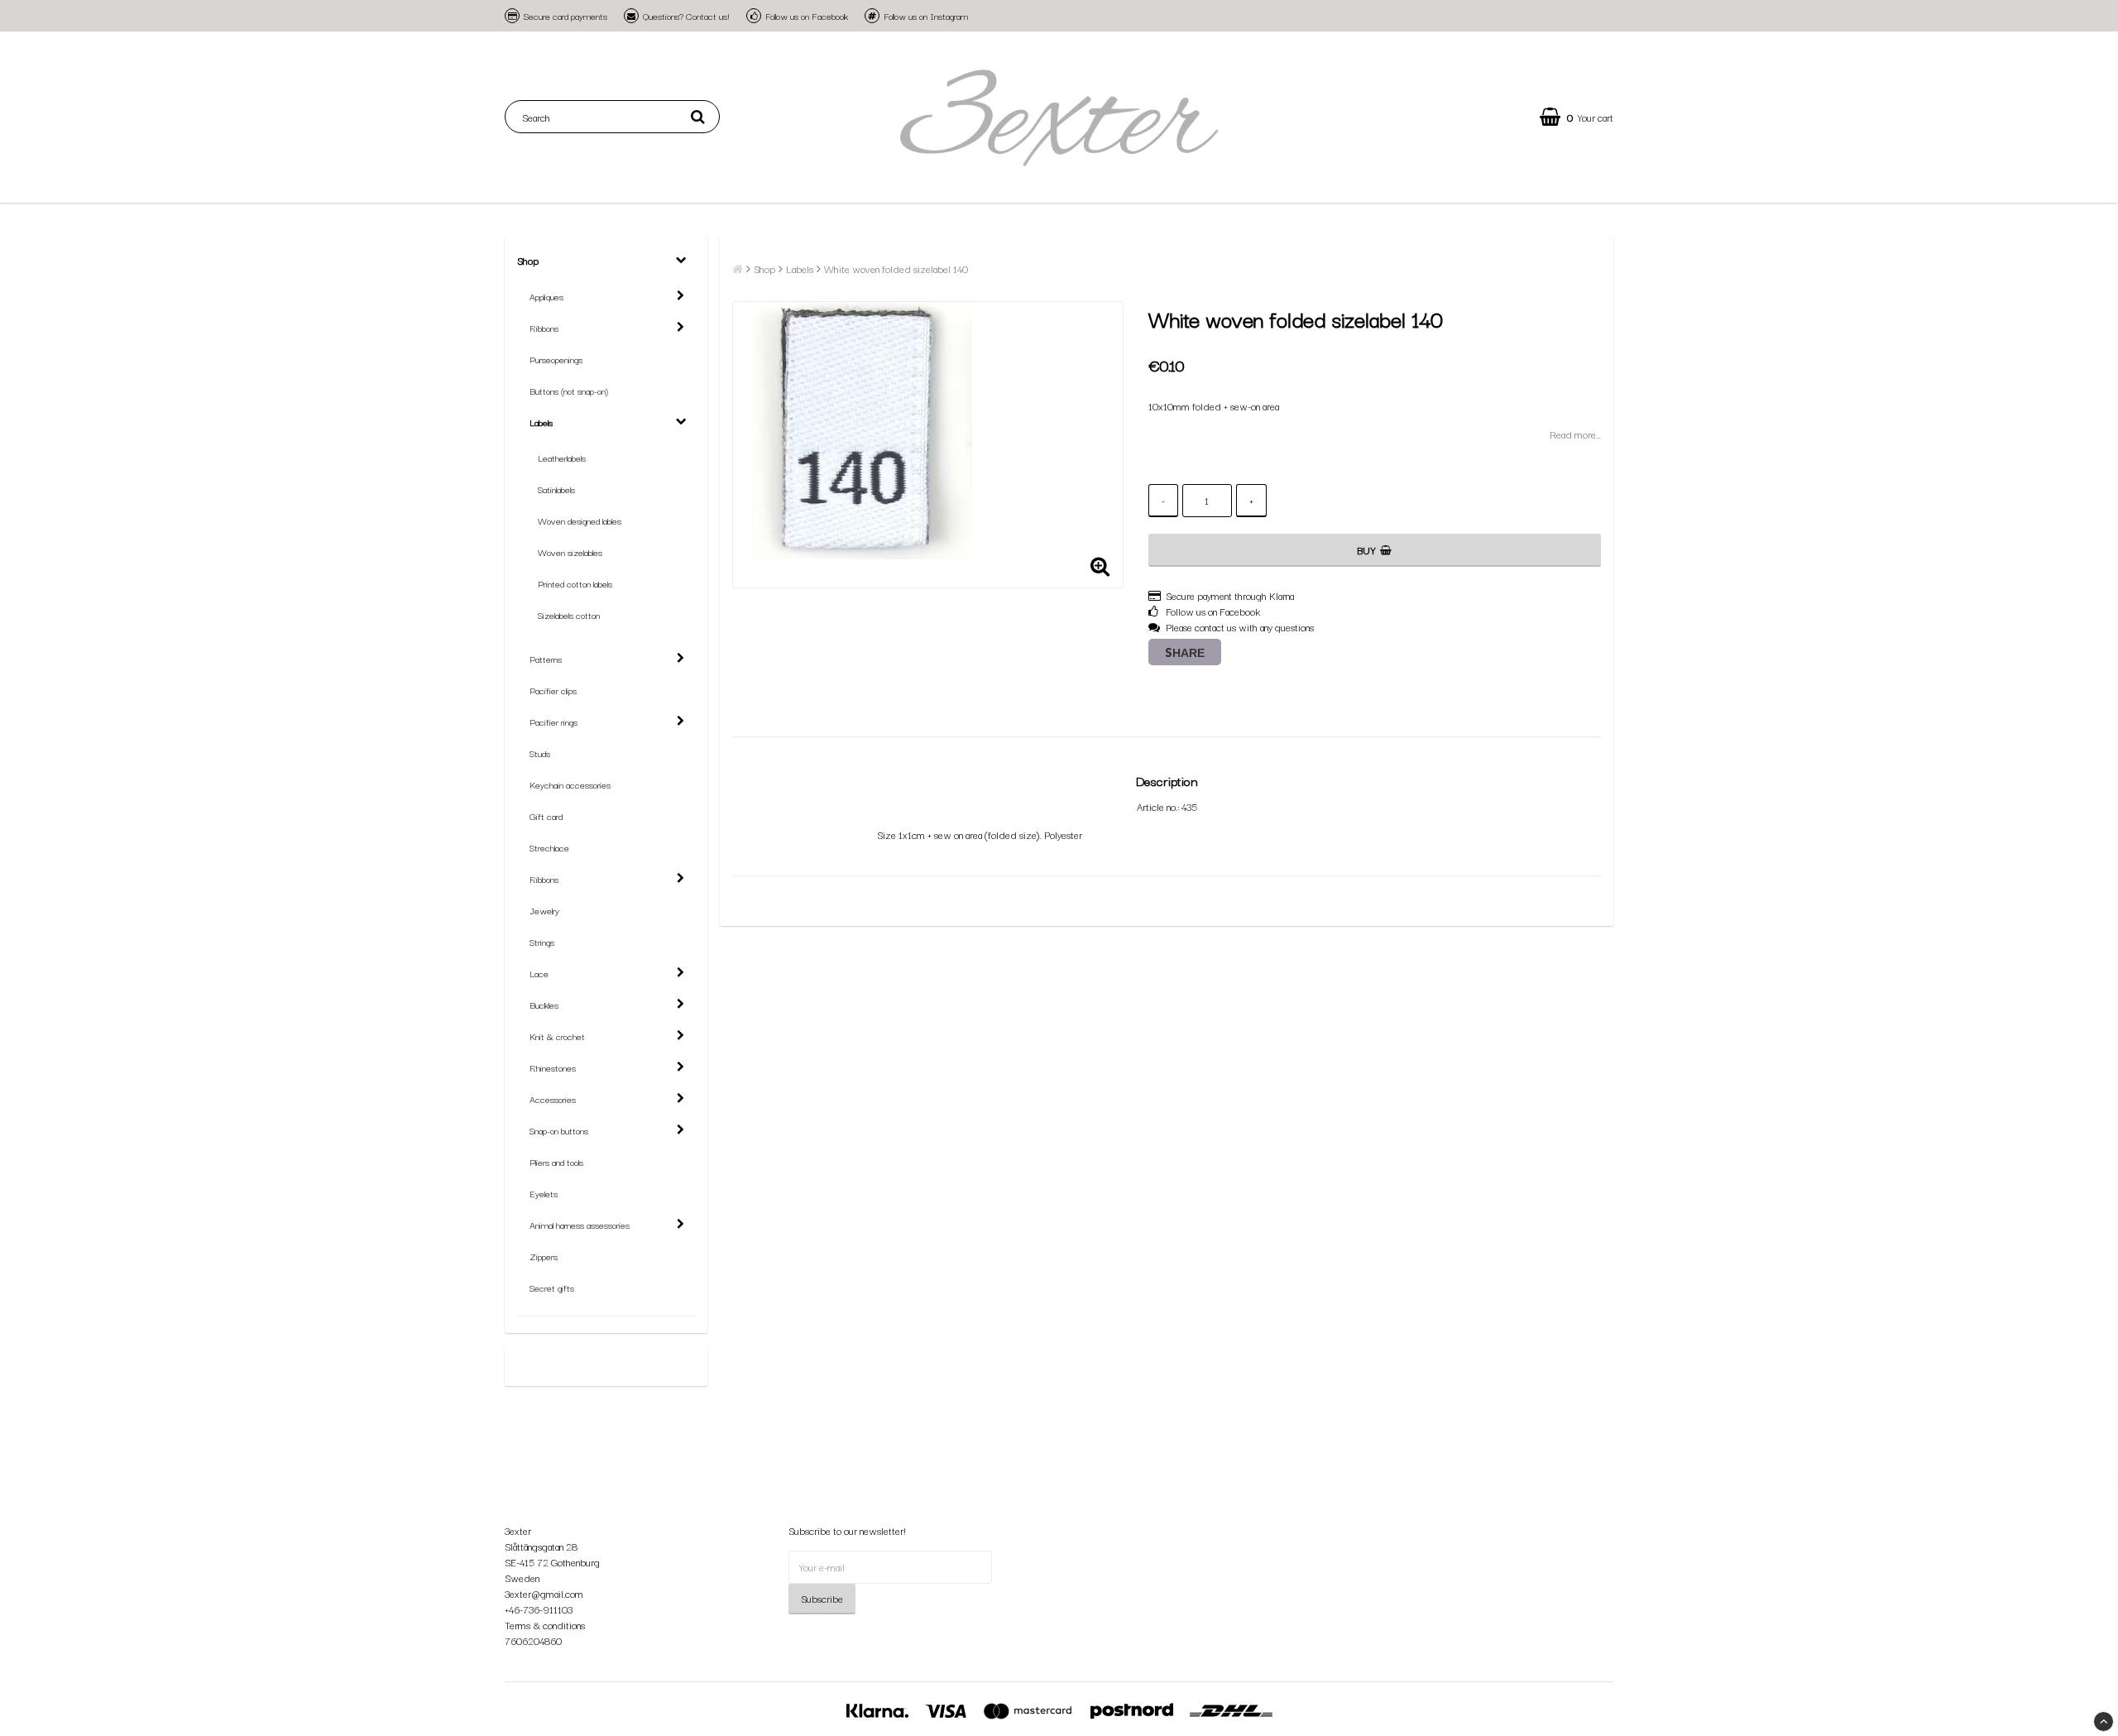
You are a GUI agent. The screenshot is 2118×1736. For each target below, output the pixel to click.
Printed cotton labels (575, 583)
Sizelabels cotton (569, 615)
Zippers (544, 1256)
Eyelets (544, 1193)
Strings (542, 942)
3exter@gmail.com (544, 1593)
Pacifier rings (553, 722)
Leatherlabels (562, 458)
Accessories (553, 1099)
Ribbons (544, 328)
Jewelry (544, 910)
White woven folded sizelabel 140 (896, 269)
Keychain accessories (570, 784)
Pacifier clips (553, 690)
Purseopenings (556, 359)
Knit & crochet (557, 1036)
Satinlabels (556, 489)
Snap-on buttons (559, 1130)
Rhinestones (553, 1067)
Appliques (546, 296)
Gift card (546, 816)
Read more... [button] (1575, 434)
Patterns (546, 659)
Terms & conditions (545, 1625)
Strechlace (549, 847)
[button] (1577, 117)
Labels (541, 422)
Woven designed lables (580, 520)
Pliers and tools (556, 1162)
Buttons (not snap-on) (569, 391)
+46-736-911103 (539, 1609)
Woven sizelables (570, 552)
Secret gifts (552, 1288)
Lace (539, 973)
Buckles (544, 1005)
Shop (528, 260)
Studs (540, 753)
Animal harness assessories (580, 1225)
